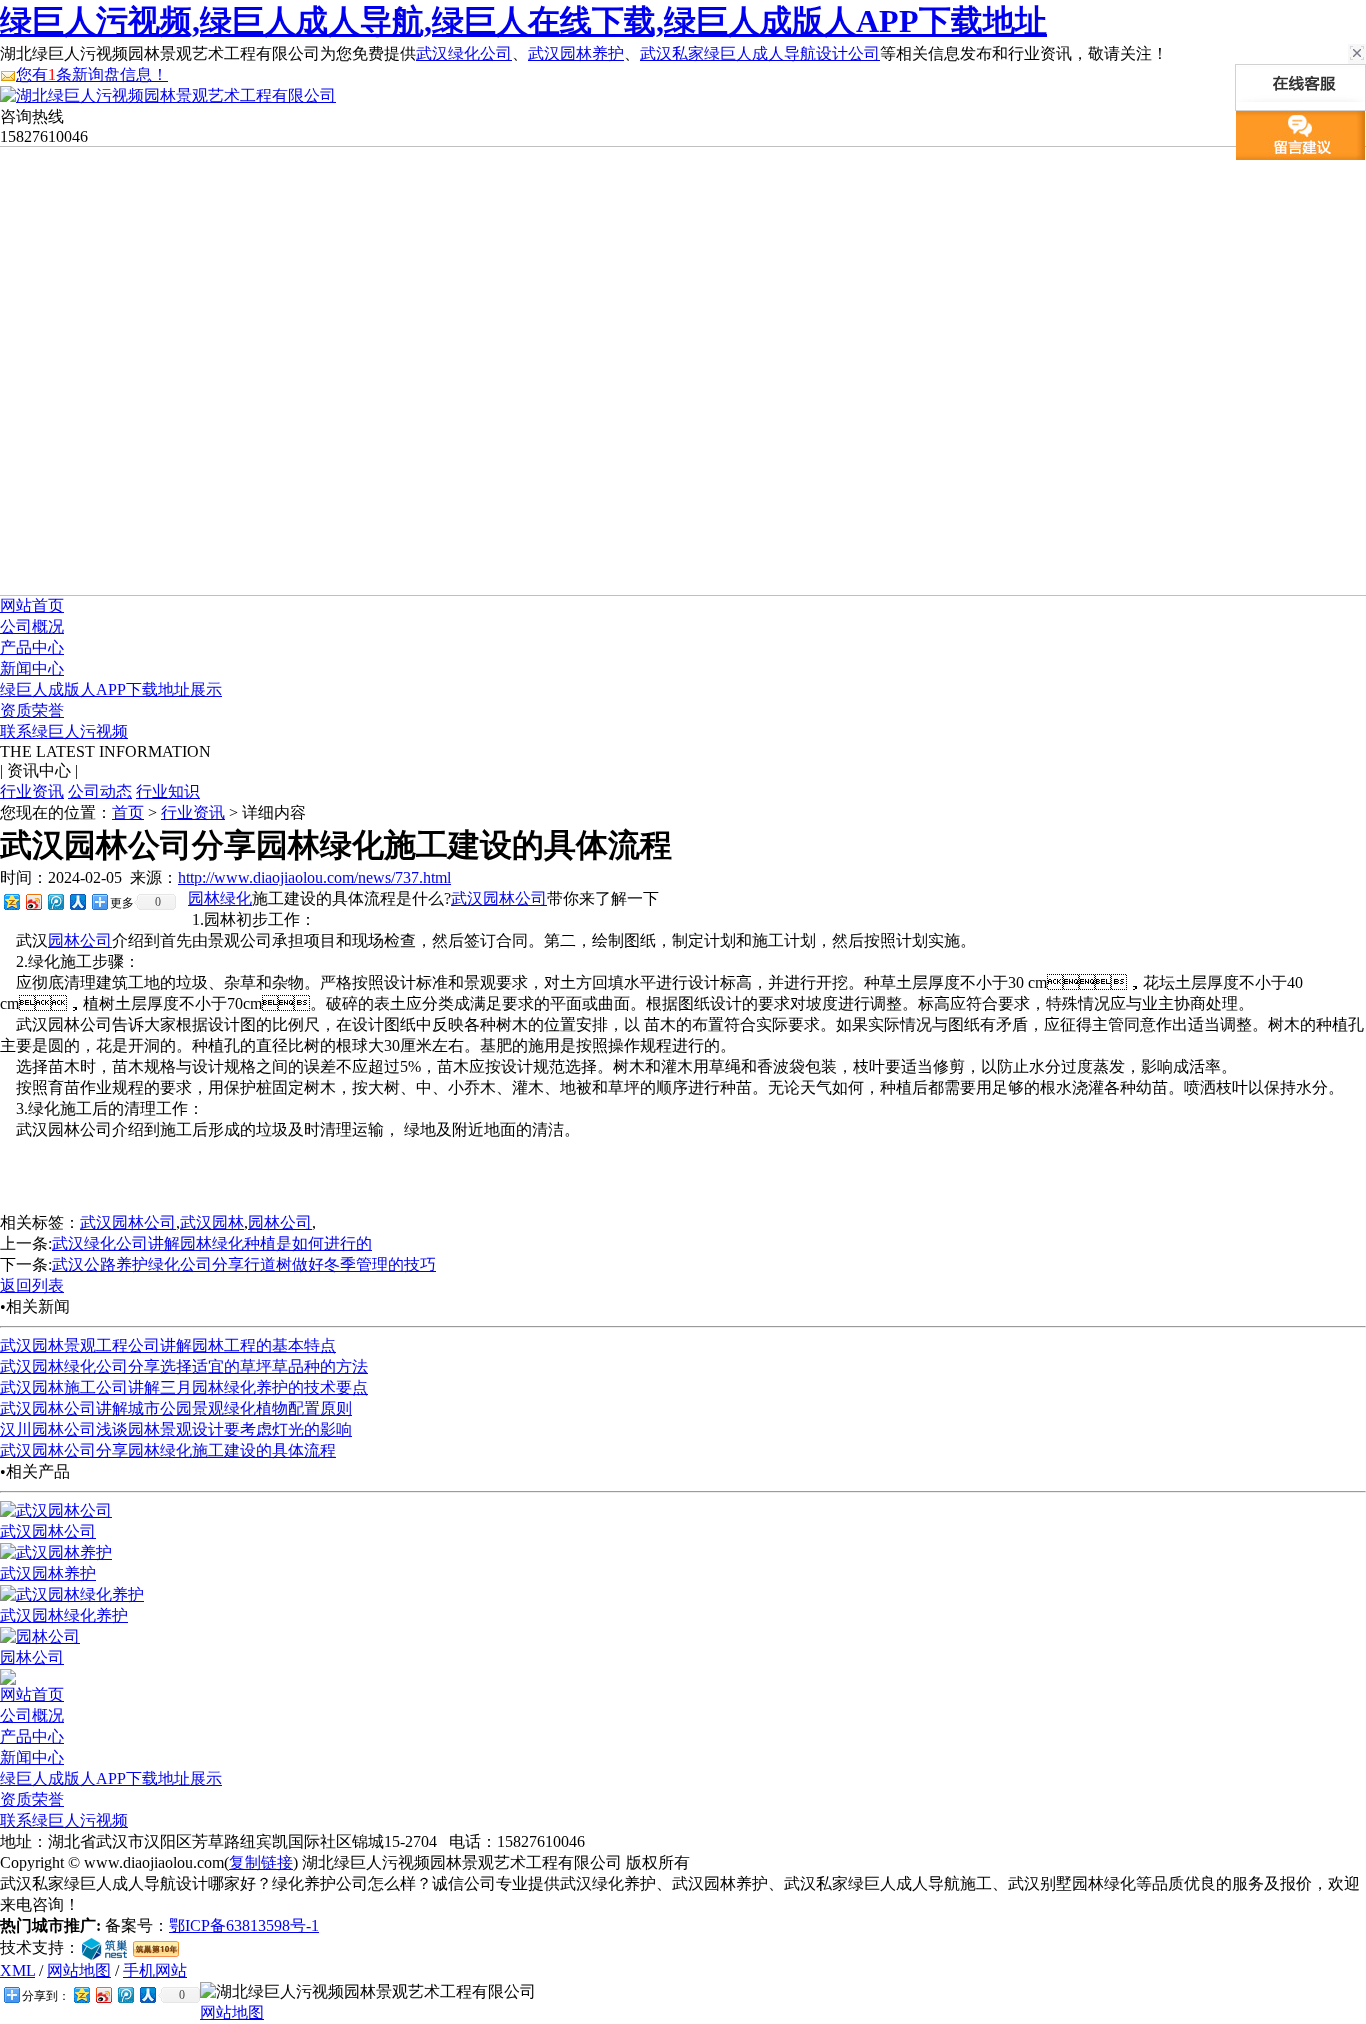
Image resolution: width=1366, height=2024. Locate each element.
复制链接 (261, 1862)
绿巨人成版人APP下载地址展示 (111, 689)
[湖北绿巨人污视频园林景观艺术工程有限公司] (168, 95)
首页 (128, 812)
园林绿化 (220, 898)
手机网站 (155, 1970)
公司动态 (100, 791)
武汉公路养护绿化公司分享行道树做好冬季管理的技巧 (244, 1264)
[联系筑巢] (104, 1947)
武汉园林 (212, 1222)
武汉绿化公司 (464, 53)
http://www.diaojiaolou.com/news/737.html (314, 877)
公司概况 (32, 626)
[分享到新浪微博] (33, 901)
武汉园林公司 (499, 898)
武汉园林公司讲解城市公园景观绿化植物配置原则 (176, 1408)
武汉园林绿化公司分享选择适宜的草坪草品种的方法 (184, 1366)
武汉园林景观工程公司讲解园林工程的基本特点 (168, 1345)
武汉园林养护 (576, 53)
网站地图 (79, 1970)
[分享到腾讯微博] (55, 901)
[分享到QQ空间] (11, 901)
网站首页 (32, 605)
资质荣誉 (32, 710)
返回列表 (32, 1285)
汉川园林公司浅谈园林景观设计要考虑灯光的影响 (176, 1429)
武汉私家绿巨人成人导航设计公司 (760, 53)
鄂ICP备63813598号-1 (244, 1925)
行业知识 (168, 791)
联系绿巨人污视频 (64, 731)
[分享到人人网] (77, 901)
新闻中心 (32, 668)
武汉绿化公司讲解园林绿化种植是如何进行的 (212, 1243)
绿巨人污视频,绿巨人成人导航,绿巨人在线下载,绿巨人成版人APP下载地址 (523, 21)
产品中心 (32, 647)
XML (17, 1970)
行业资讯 (32, 791)
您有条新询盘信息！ (92, 74)
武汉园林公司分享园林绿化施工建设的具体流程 (168, 1450)
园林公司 (80, 940)
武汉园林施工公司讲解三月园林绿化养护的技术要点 (184, 1387)
